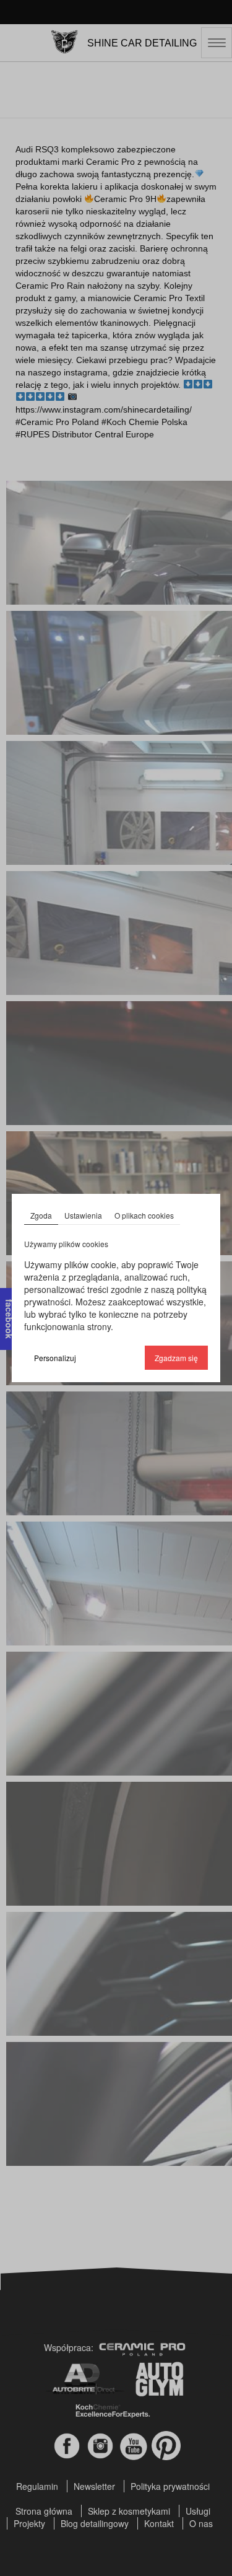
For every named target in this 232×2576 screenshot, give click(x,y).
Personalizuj (55, 1358)
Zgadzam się (176, 1358)
